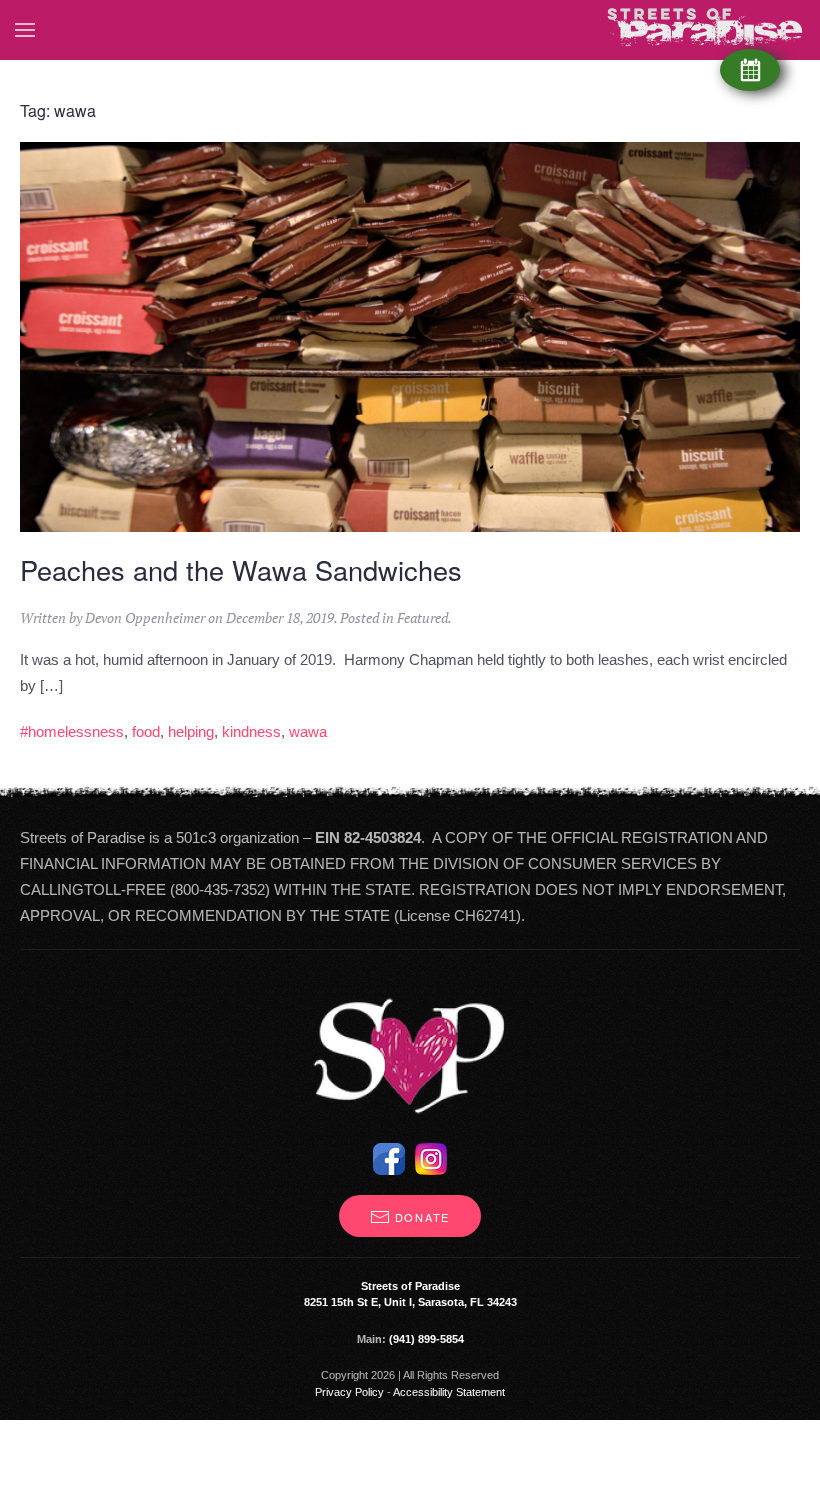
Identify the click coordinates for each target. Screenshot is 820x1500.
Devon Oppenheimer (145, 617)
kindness (251, 731)
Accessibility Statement (449, 1392)
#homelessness (72, 731)
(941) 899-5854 (426, 1339)
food (146, 731)
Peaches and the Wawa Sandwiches (241, 569)
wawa (308, 731)
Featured (422, 617)
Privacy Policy (349, 1392)
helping (191, 731)
